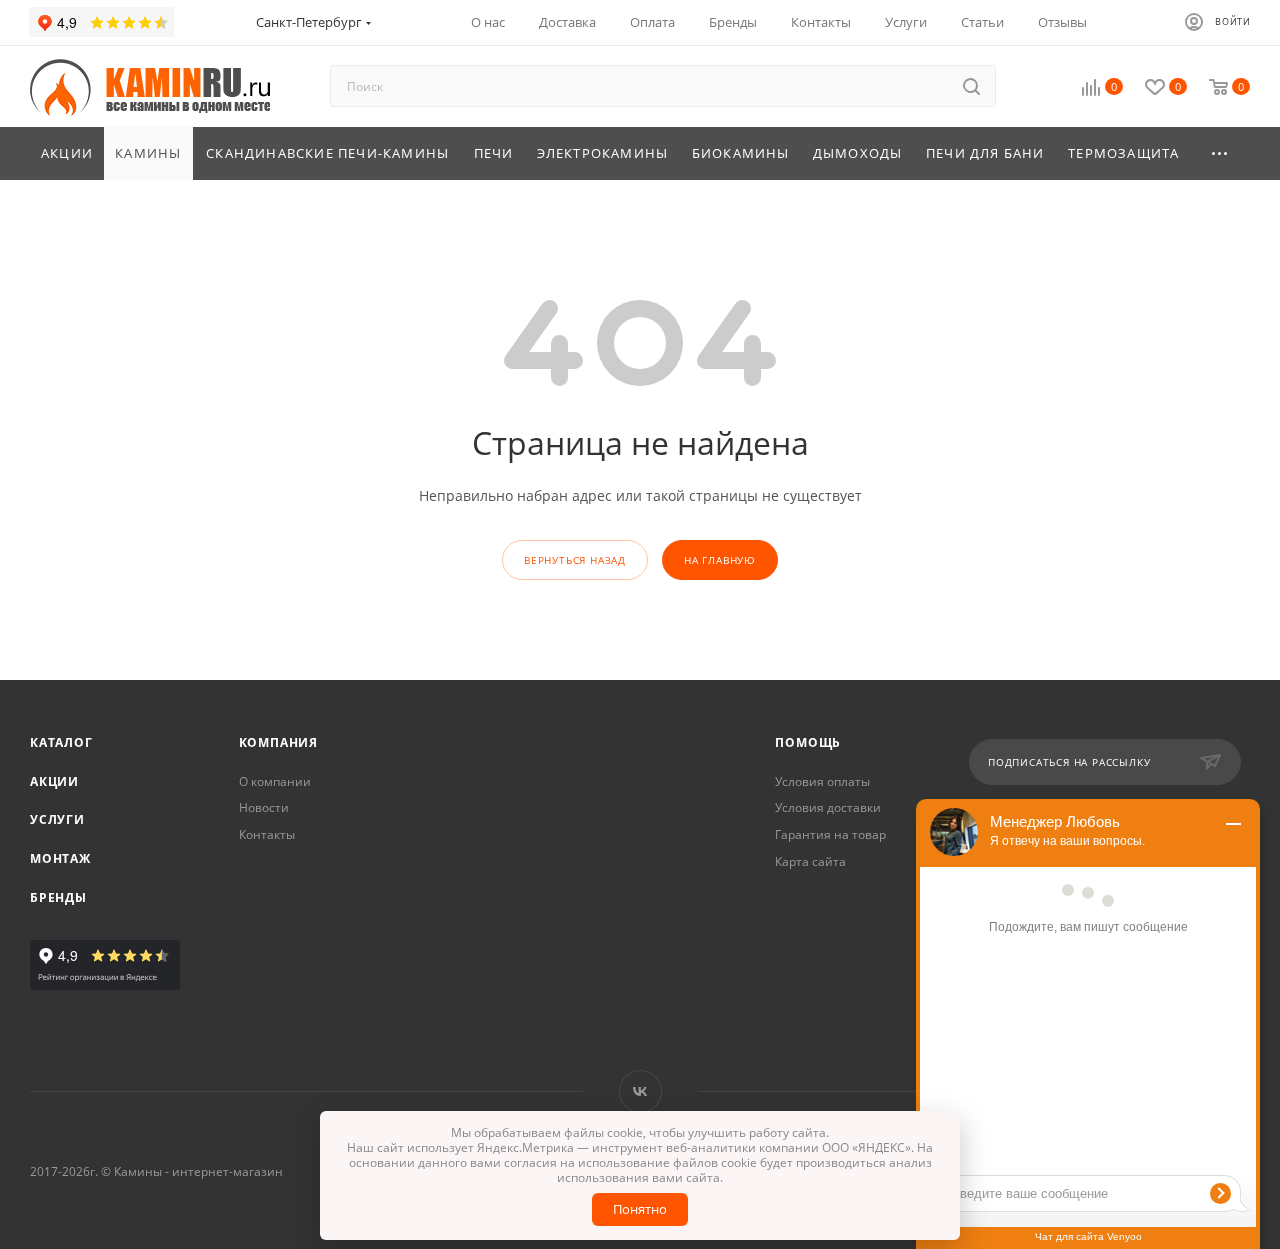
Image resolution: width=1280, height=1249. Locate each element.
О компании (275, 781)
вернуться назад (575, 560)
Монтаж (60, 858)
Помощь (808, 742)
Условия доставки (828, 807)
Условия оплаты (822, 781)
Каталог (61, 742)
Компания (278, 742)
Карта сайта (810, 861)
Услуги (57, 819)
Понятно (640, 1209)
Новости (264, 807)
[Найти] (971, 86)
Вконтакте (640, 1091)
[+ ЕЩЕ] (1220, 153)
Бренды (58, 897)
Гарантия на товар (830, 834)
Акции (54, 781)
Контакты (267, 834)
